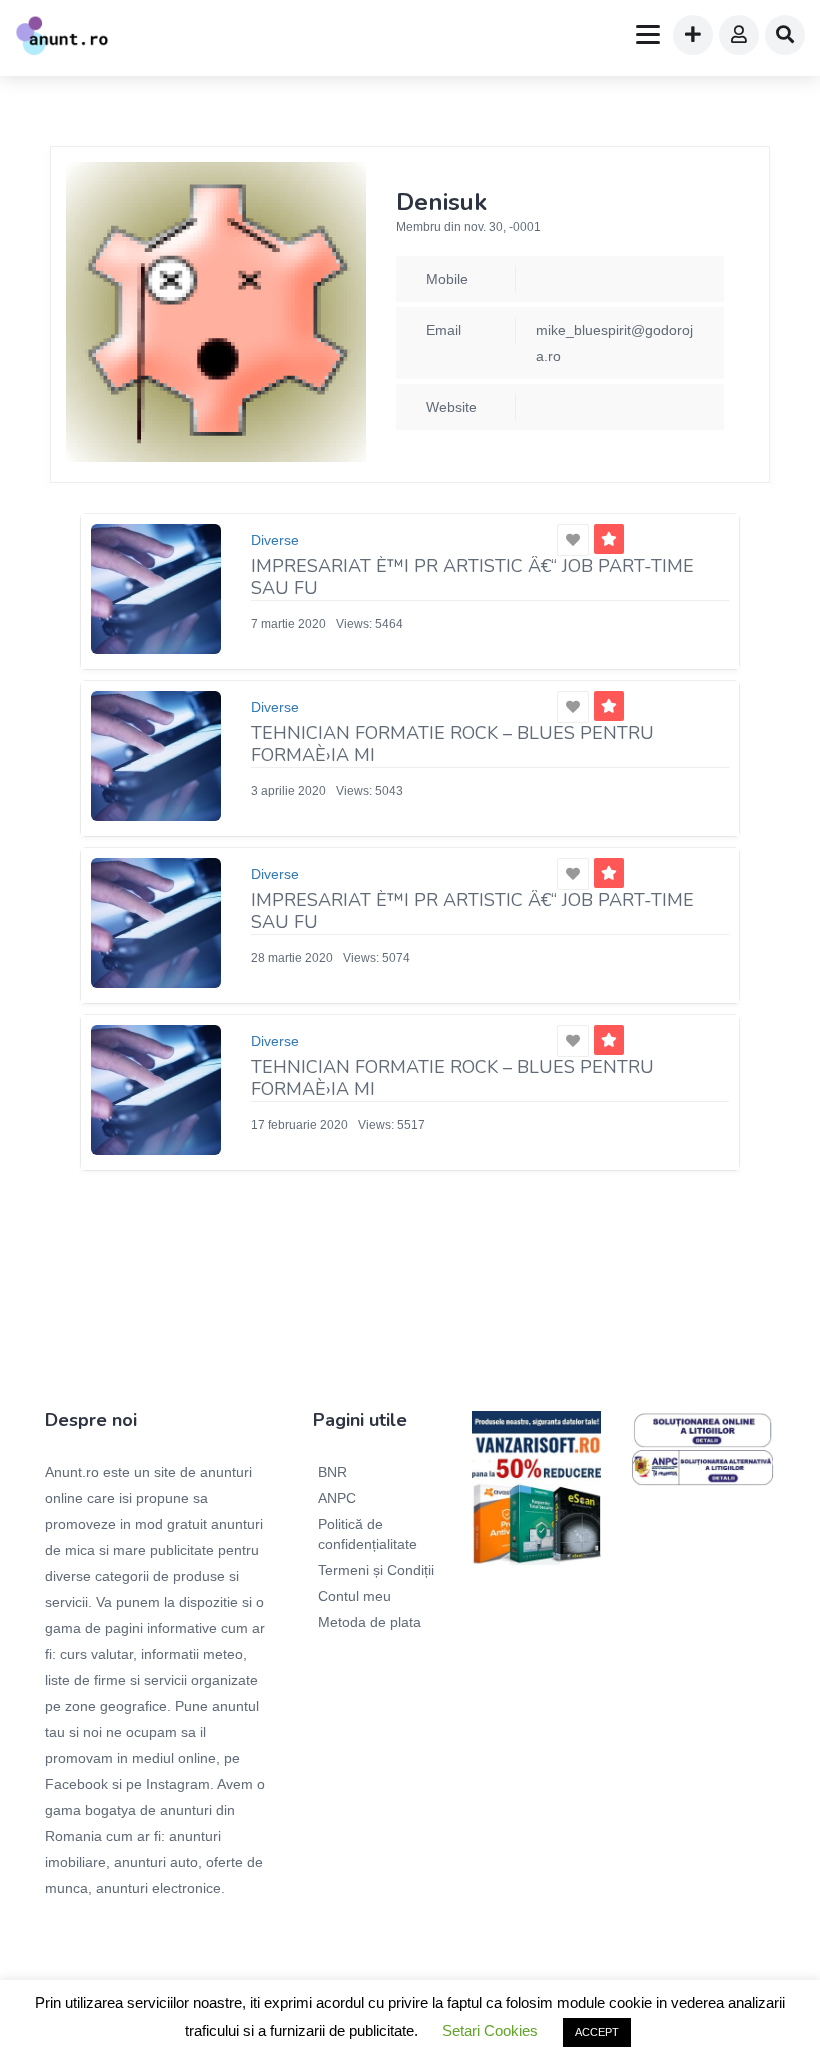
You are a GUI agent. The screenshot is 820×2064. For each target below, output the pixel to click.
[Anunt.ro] (62, 38)
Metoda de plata (369, 1622)
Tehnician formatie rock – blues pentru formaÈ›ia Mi (452, 744)
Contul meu (354, 1596)
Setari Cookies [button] (490, 2030)
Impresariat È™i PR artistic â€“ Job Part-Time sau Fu (472, 577)
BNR (332, 1472)
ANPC (337, 1498)
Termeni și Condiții (376, 1570)
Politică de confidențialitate (367, 1534)
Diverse (275, 540)
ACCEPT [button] (597, 2032)
